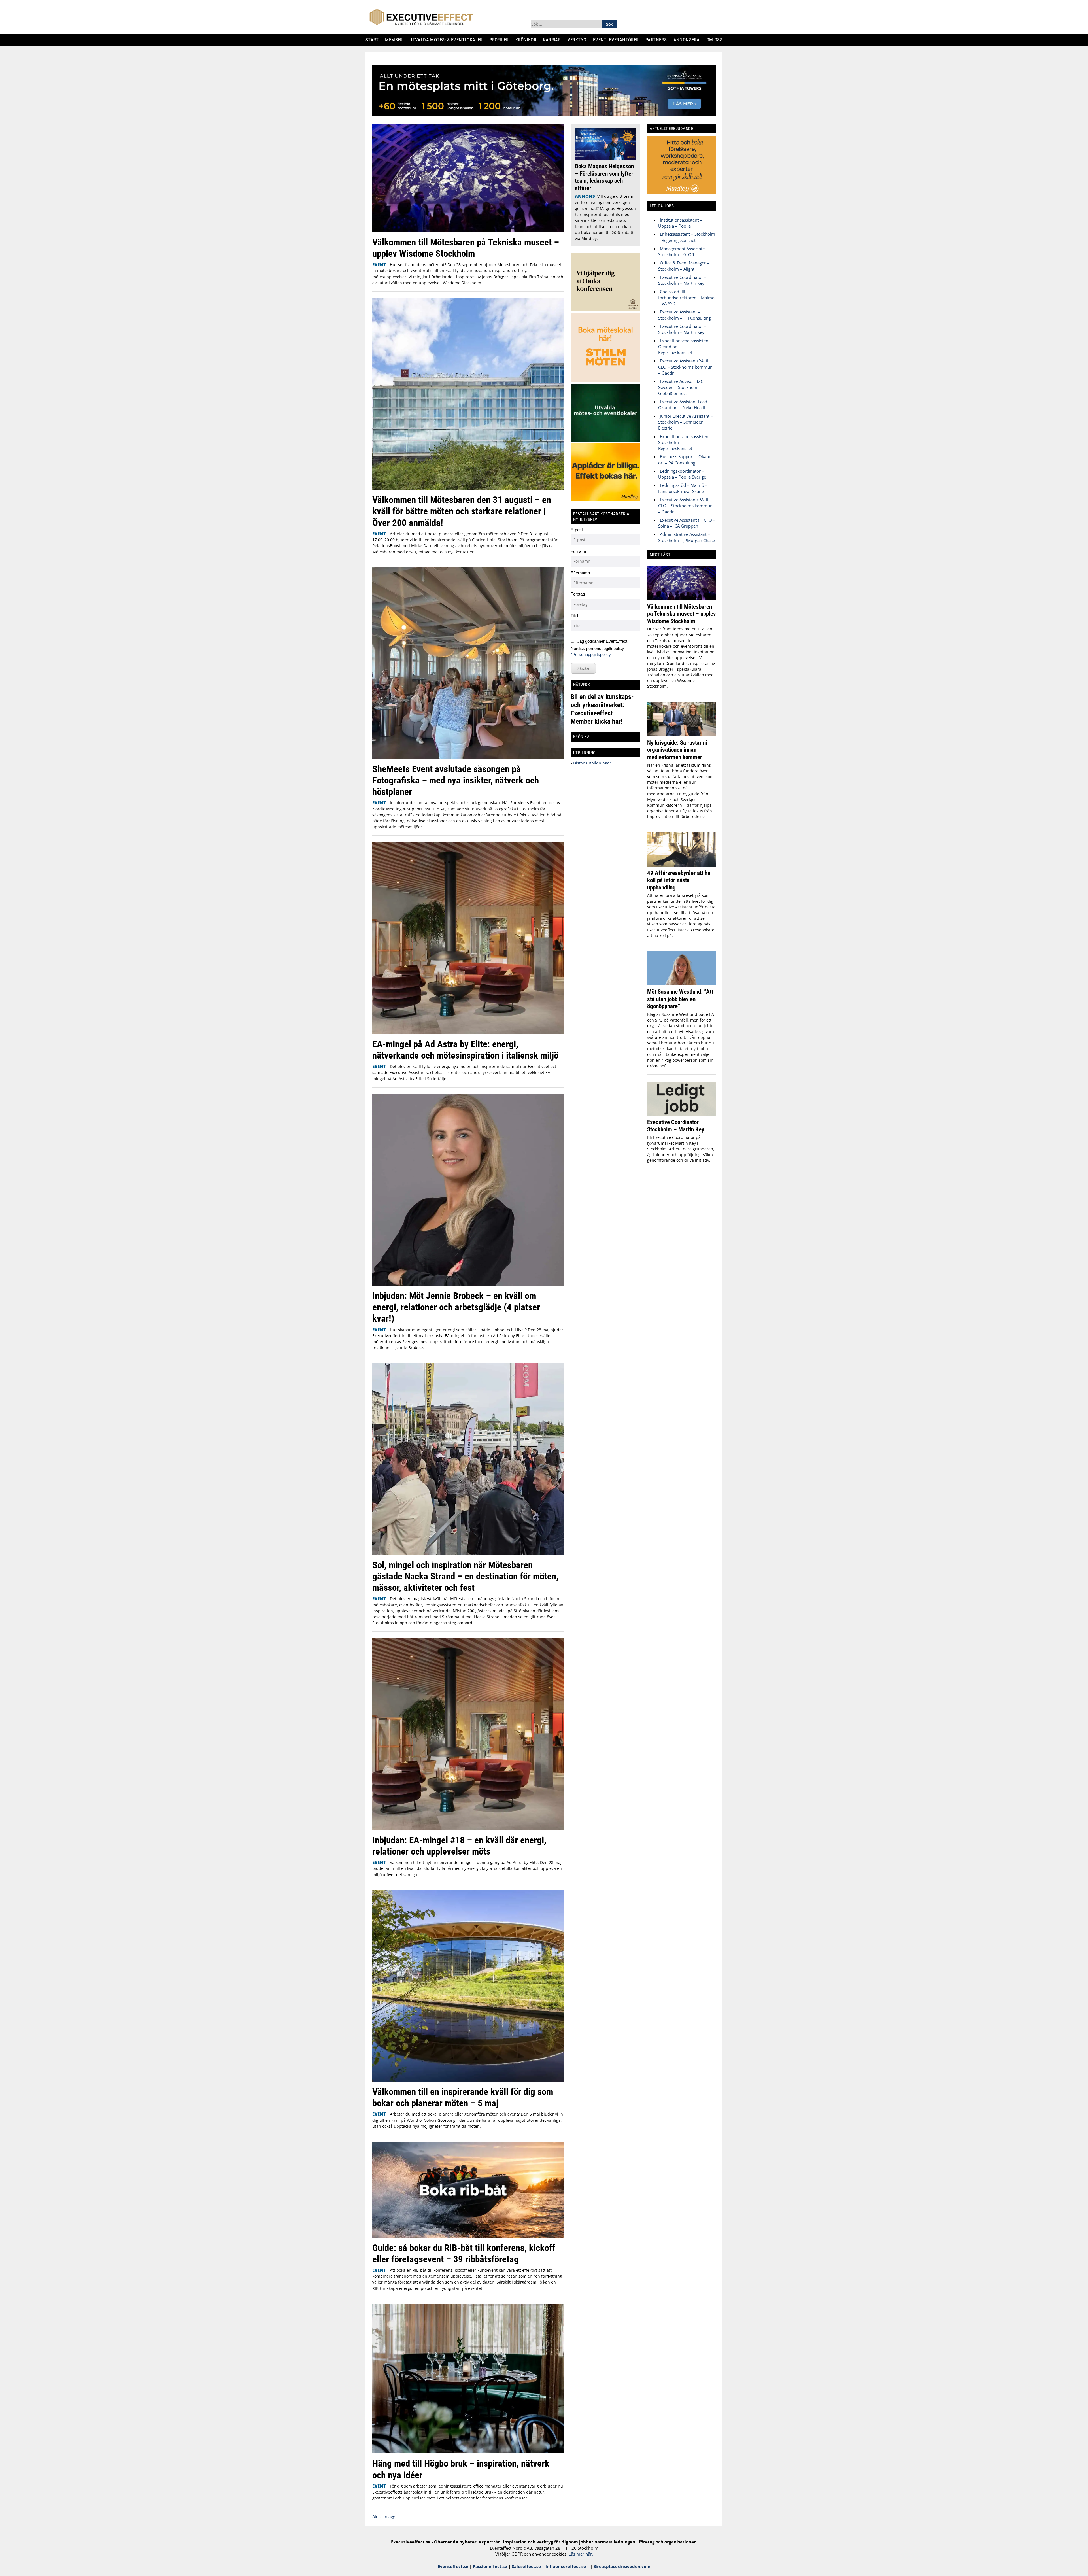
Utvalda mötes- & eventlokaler (448, 40)
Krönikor (528, 40)
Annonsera (689, 40)
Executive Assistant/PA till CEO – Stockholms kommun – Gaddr (685, 367)
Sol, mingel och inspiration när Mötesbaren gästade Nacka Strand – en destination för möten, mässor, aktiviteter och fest (465, 1576)
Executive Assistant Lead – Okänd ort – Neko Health (684, 404)
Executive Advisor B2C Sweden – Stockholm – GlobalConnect (681, 387)
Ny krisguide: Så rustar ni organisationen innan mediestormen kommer (677, 750)
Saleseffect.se (526, 2566)
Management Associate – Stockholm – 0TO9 (683, 251)
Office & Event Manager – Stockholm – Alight (684, 266)
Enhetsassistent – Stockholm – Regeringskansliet (687, 237)
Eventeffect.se (453, 2566)
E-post (577, 530)
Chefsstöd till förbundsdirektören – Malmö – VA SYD (686, 298)
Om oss (717, 40)
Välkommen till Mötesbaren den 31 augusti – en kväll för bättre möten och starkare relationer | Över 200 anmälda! (462, 511)
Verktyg (579, 40)
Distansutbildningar (592, 763)
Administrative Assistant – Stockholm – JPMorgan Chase (687, 537)
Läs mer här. (581, 2554)
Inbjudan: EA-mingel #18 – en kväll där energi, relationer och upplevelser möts (459, 1846)
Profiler (501, 40)
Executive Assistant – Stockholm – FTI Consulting (685, 315)
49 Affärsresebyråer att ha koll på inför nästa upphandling (679, 880)
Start (374, 40)
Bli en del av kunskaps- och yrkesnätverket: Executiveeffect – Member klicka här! (602, 709)
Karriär (554, 40)
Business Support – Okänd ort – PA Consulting (685, 459)
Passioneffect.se (490, 2566)
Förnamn (579, 551)
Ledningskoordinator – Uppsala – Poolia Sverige (682, 474)
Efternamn (580, 573)
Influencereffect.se (566, 2566)
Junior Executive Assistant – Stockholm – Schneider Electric (686, 422)
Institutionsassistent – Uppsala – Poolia (680, 223)
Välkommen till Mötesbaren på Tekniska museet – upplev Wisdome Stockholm (466, 248)
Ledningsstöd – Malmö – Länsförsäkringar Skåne (683, 488)
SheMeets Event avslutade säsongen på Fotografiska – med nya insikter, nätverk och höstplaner (456, 780)
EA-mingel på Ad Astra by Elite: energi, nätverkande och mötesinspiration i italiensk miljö (465, 1050)
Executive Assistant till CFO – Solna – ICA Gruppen (687, 523)
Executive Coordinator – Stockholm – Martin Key (682, 280)
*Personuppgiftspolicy (591, 654)
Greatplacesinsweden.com (622, 2566)
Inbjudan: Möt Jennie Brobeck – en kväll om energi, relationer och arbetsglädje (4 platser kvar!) (456, 1307)
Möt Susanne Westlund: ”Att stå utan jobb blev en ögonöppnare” (680, 999)
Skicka (583, 668)
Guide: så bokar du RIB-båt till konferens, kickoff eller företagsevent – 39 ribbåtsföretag (464, 2253)
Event (379, 264)
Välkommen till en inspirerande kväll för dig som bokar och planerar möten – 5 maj (463, 2097)
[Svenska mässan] (544, 114)
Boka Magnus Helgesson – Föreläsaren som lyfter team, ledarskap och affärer (604, 177)
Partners (658, 40)
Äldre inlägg (384, 2516)
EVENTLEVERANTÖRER (618, 40)
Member (396, 40)
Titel (574, 616)
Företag (578, 594)
